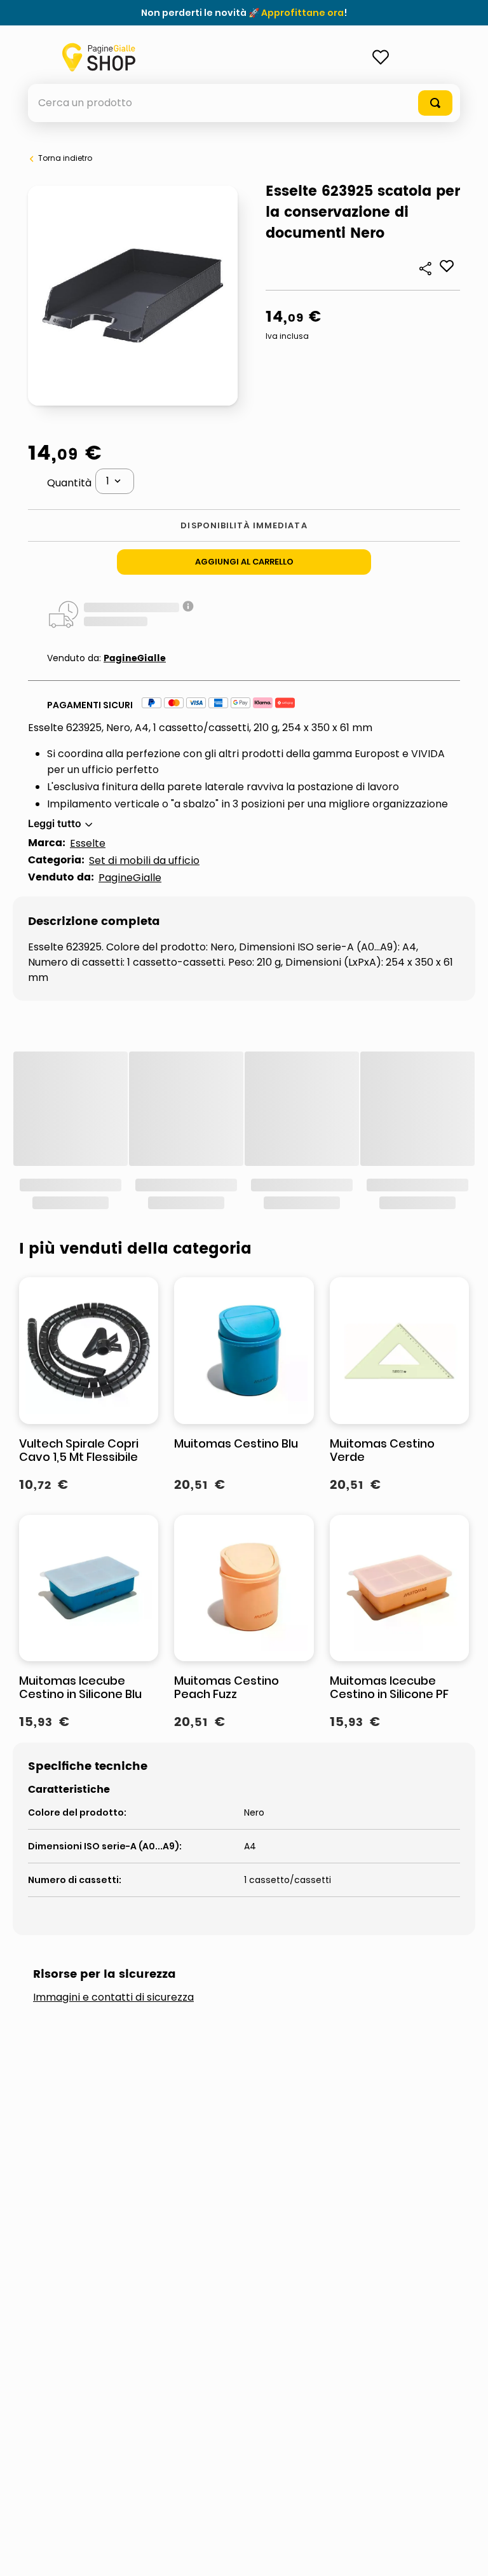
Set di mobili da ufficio (144, 860)
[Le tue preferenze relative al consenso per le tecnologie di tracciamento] (466, 2554)
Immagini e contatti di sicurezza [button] (113, 1997)
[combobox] (244, 103)
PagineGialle (135, 658)
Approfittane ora (302, 13)
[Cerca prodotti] (435, 103)
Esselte (88, 843)
